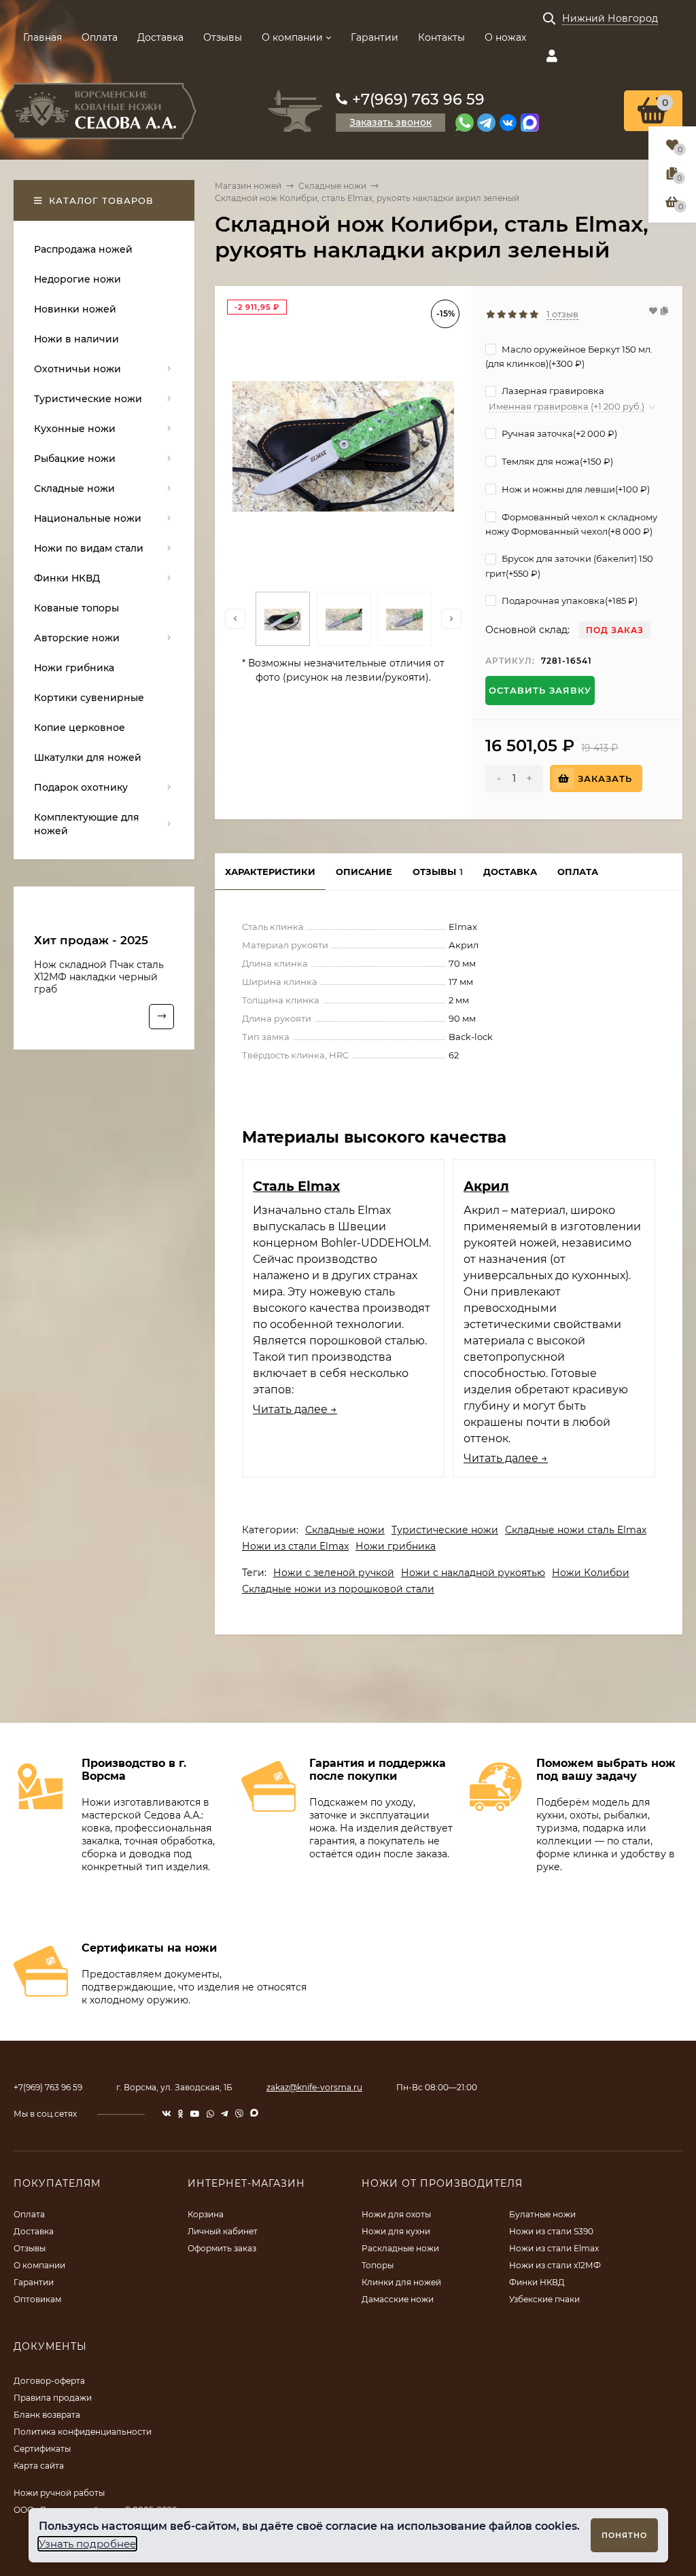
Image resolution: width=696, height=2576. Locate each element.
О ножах (505, 37)
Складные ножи (332, 186)
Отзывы (223, 37)
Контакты (441, 37)
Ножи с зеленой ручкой (334, 1573)
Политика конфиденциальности (83, 2432)
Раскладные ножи (400, 2248)
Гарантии (375, 37)
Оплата (100, 37)
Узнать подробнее (87, 2544)
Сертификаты (42, 2449)
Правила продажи (53, 2398)
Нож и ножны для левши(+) (575, 489)
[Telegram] (486, 123)
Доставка (160, 37)
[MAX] (530, 123)
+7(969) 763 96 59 (418, 100)
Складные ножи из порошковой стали (338, 1589)
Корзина (206, 2214)
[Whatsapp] (465, 123)
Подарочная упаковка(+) (569, 601)
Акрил (486, 1186)
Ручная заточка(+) (558, 433)
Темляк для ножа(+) (556, 461)
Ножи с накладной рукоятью (473, 1573)
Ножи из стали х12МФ (555, 2265)
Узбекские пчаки (544, 2299)
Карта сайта (39, 2466)
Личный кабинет (223, 2231)
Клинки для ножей (401, 2282)
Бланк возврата (47, 2415)
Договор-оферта (49, 2381)
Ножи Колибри (591, 1573)
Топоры (378, 2265)
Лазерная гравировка (552, 391)
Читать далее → (295, 1409)
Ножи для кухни (396, 2231)
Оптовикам (37, 2299)
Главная (42, 37)
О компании (292, 37)
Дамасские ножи (398, 2299)
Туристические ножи (445, 1530)
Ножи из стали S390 (551, 2231)
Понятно (624, 2535)
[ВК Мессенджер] (508, 123)
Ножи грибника (396, 1546)
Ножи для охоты (396, 2214)
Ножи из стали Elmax (295, 1546)
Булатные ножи (542, 2214)
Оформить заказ (222, 2248)
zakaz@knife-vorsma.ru (314, 2087)
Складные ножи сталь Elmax (576, 1530)
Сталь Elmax (296, 1186)
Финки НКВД (537, 2282)
